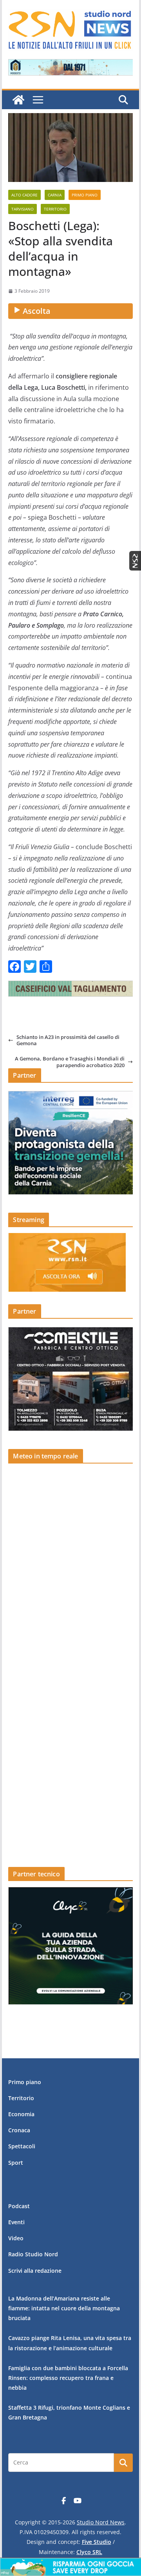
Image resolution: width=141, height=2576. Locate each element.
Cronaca (19, 2130)
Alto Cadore (24, 195)
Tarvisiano (23, 209)
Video (16, 2238)
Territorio (55, 209)
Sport (16, 2163)
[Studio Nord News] (18, 100)
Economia (21, 2114)
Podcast (19, 2206)
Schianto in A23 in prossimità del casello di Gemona (68, 1040)
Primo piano (85, 195)
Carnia (55, 195)
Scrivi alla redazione (35, 2271)
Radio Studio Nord (33, 2254)
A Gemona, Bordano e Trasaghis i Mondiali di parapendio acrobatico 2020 (70, 1062)
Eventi (16, 2222)
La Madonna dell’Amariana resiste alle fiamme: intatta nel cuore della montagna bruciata (64, 2308)
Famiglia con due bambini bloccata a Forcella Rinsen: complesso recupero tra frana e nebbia (68, 2378)
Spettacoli (22, 2146)
